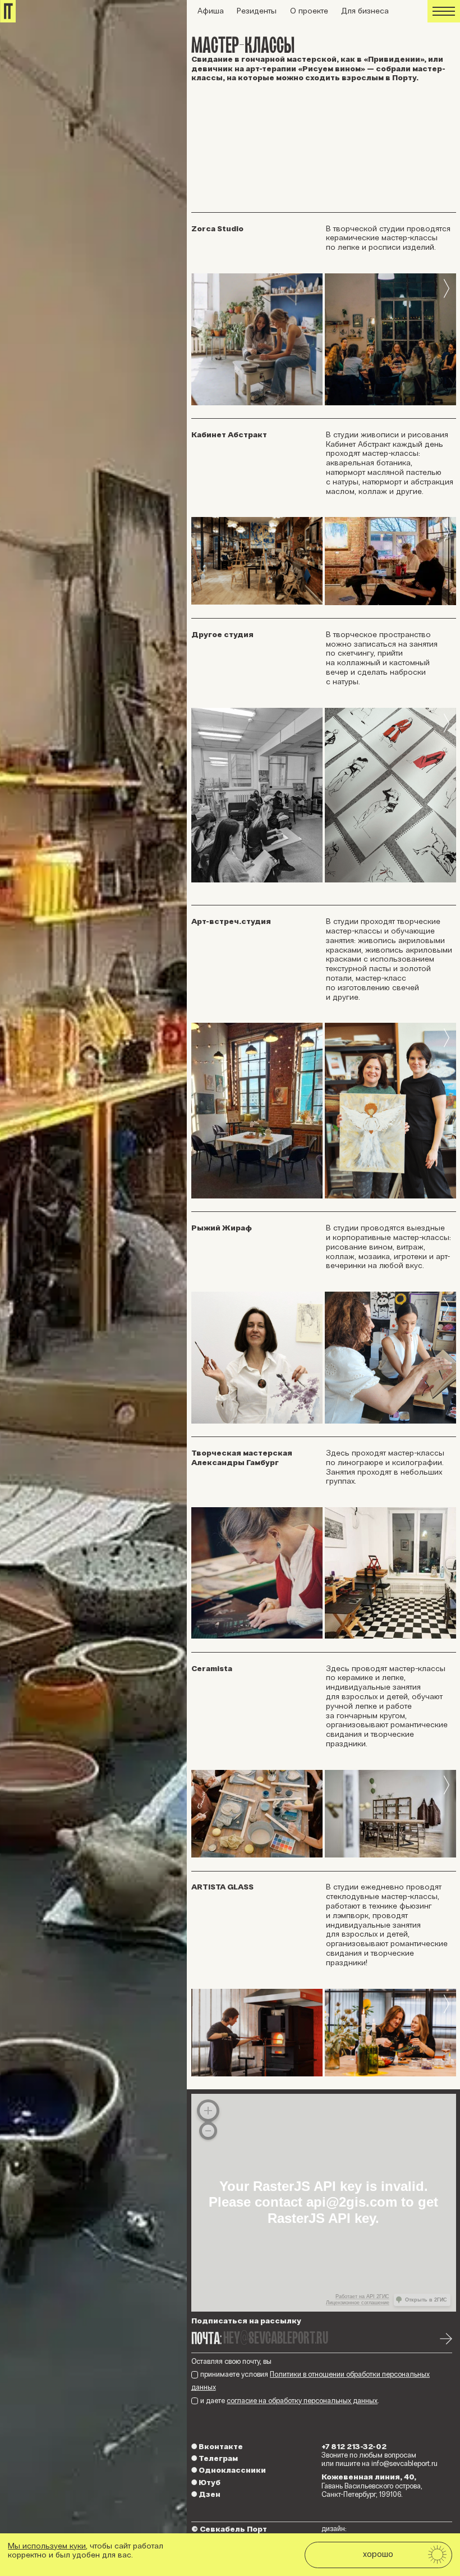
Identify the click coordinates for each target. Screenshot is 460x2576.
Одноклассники (229, 2470)
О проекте (309, 11)
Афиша (211, 11)
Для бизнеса (365, 11)
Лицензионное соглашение (358, 2303)
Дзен (206, 2494)
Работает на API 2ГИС (362, 2296)
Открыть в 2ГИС (426, 2300)
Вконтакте (217, 2447)
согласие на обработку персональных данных (302, 2401)
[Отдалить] (208, 2131)
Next (447, 289)
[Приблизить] (208, 2111)
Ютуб (206, 2483)
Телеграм (215, 2458)
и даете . (290, 2401)
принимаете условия (311, 2381)
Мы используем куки (47, 2546)
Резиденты (257, 11)
